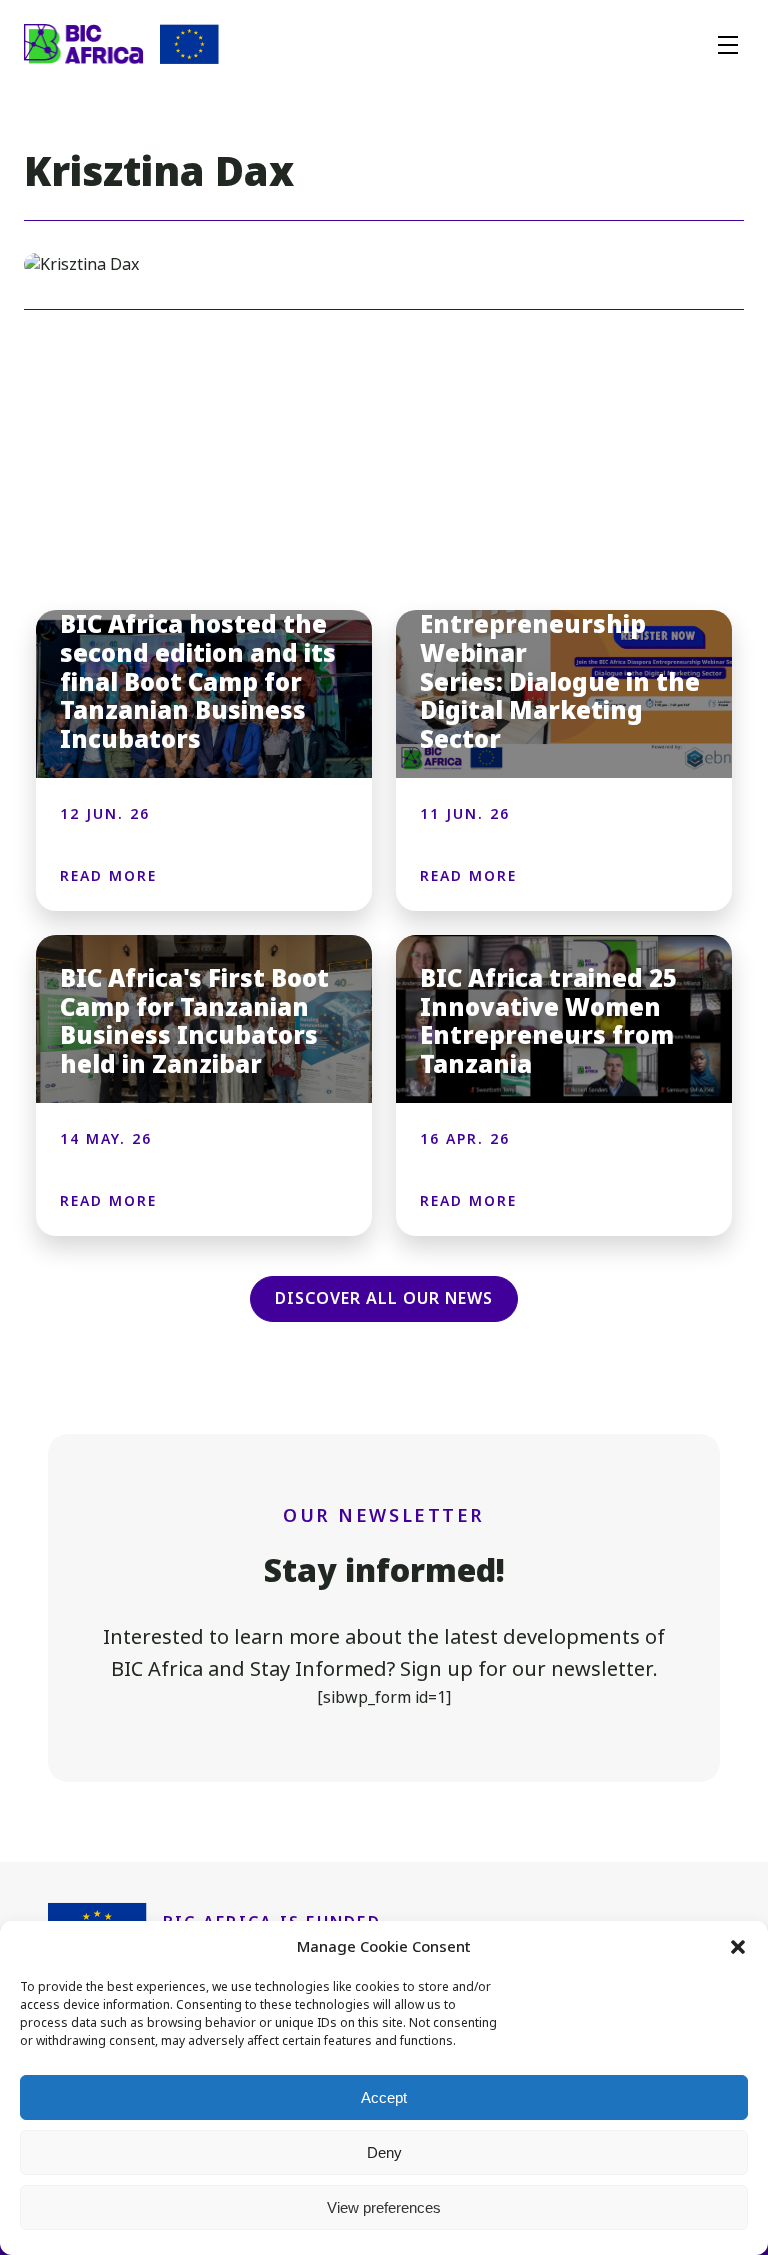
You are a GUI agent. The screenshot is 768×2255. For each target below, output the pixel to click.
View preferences (384, 2207)
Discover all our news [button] (383, 1298)
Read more (108, 876)
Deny (384, 2152)
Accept (384, 2097)
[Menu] (728, 44)
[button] (738, 1947)
